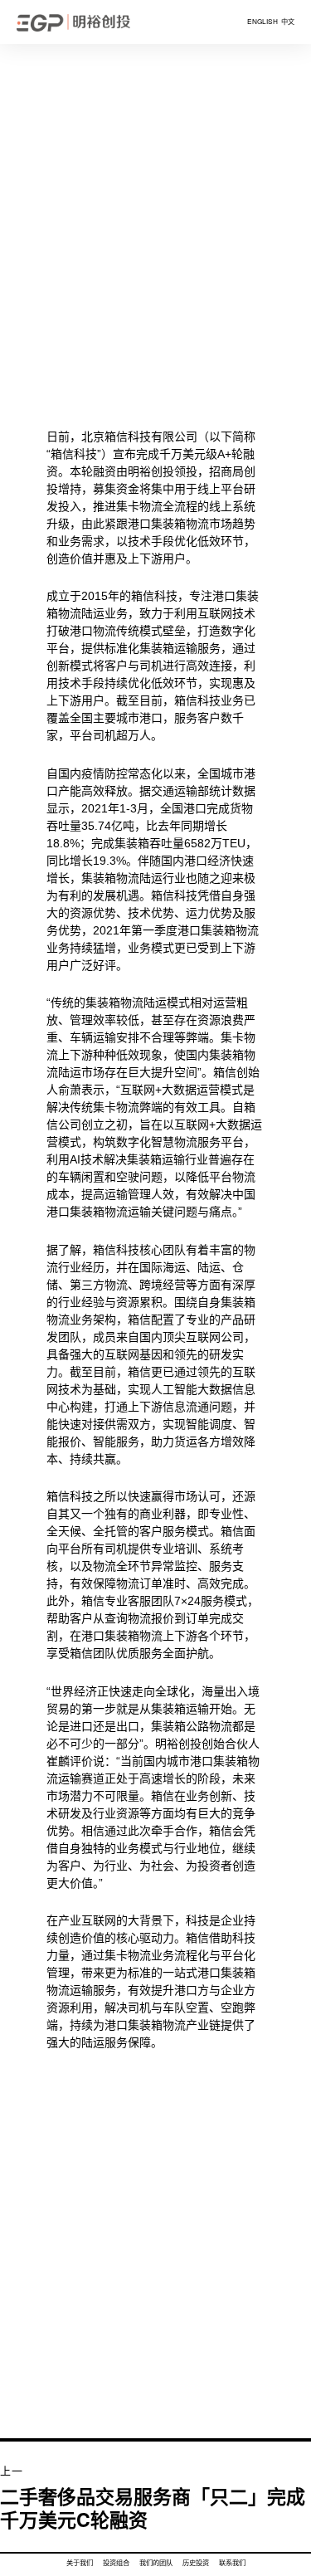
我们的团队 (156, 2563)
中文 (287, 22)
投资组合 (116, 2563)
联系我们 (232, 2563)
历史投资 (196, 2563)
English (262, 22)
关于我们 (80, 2563)
